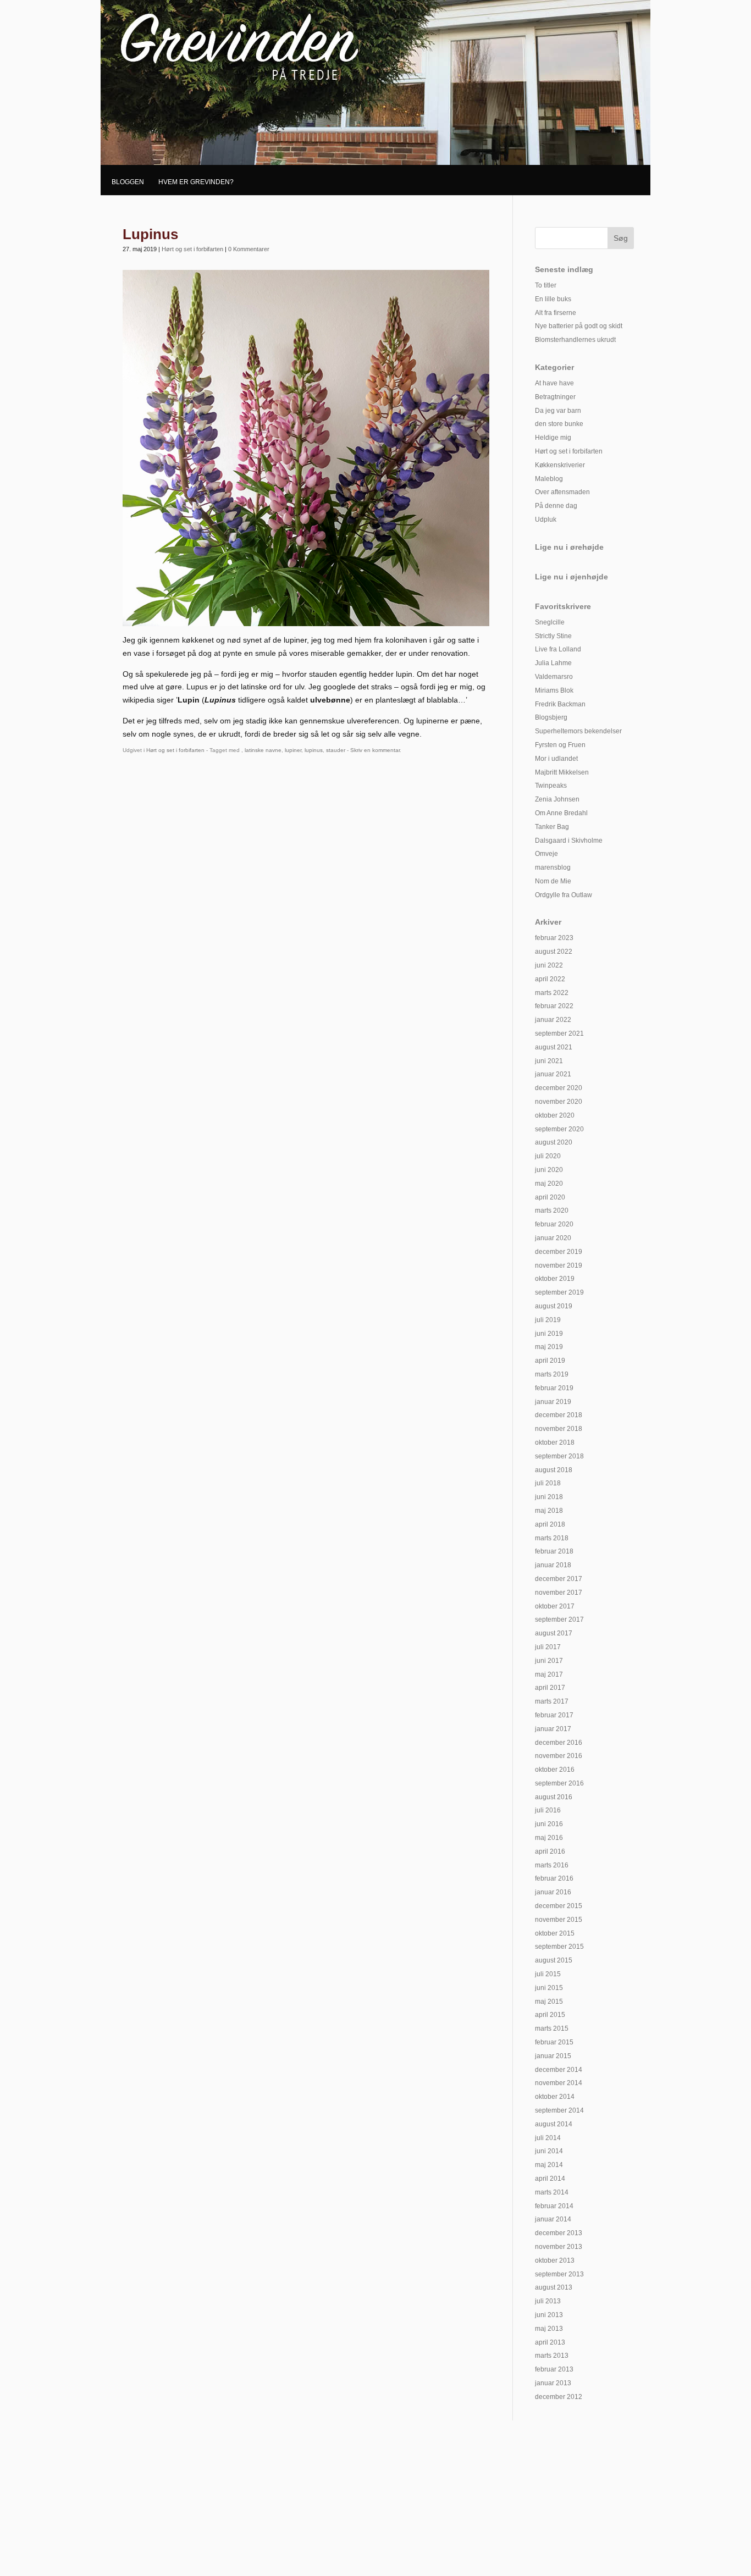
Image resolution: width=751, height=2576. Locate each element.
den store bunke (559, 424)
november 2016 (559, 1756)
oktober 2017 (555, 1606)
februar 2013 (554, 2369)
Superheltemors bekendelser (578, 731)
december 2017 (559, 1579)
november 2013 (559, 2247)
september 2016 (559, 1783)
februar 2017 (554, 1715)
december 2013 (559, 2233)
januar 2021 (553, 1074)
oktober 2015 (555, 1933)
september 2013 (559, 2274)
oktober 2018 (555, 1442)
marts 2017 (552, 1701)
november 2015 (559, 1920)
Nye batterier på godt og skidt (579, 326)
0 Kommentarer (249, 249)
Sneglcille (550, 622)
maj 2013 (549, 2329)
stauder (336, 750)
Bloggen (128, 182)
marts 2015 (552, 2028)
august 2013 (554, 2287)
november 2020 (559, 1102)
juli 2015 (548, 1974)
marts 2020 (552, 1210)
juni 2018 (549, 1497)
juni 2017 (549, 1661)
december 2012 (559, 2397)
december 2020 (559, 1088)
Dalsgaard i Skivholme (569, 841)
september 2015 (559, 1947)
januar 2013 (553, 2383)
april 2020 (550, 1197)
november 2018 (559, 1429)
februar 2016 (554, 1878)
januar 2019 (553, 1402)
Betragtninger (555, 397)
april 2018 (550, 1524)
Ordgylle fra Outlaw (564, 895)
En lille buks (553, 299)
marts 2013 (552, 2356)
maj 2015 (549, 2002)
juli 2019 (548, 1320)
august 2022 (554, 952)
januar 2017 (553, 1729)
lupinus (314, 750)
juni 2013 (549, 2315)
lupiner (293, 750)
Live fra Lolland (558, 649)
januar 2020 (553, 1238)
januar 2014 (553, 2219)
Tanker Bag (552, 827)
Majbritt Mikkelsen (562, 772)
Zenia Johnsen (557, 799)
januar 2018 (553, 1565)
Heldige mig (553, 438)
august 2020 (554, 1142)
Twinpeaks (551, 786)
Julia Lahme (553, 663)
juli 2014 (548, 2138)
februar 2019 (554, 1388)
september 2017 (559, 1619)
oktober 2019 (555, 1279)
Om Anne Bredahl (561, 813)
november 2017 (559, 1593)
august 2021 (554, 1047)
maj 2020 (549, 1184)
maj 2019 (549, 1347)
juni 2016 (549, 1824)
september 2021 (559, 1033)
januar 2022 (553, 1020)
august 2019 (554, 1306)
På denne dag (556, 506)
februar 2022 (554, 1006)
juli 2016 (548, 1810)
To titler (546, 285)
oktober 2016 (555, 1770)
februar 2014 (554, 2206)
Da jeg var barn (558, 411)
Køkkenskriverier (560, 465)
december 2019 (559, 1252)
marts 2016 (552, 1865)
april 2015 (550, 2015)
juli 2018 (548, 1483)
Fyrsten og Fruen (560, 745)
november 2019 (559, 1265)
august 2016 (554, 1797)
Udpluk (546, 519)
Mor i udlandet (556, 759)
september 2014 (559, 2110)
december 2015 (559, 1906)
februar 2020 (554, 1224)
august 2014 (554, 2124)
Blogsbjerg (551, 717)
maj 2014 (549, 2165)
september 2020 (559, 1129)
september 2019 (559, 1292)
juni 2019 (549, 1334)
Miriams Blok (554, 690)
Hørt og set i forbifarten (192, 249)
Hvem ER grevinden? (196, 182)
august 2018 (554, 1470)
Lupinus (150, 234)
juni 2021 (549, 1061)
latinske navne (263, 750)
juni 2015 (549, 1988)
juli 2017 (548, 1647)
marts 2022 (552, 993)
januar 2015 (553, 2056)
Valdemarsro (554, 677)
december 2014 (559, 2070)
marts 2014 (552, 2192)
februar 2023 (554, 938)
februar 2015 (554, 2042)
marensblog (553, 867)
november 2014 (559, 2083)
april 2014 (550, 2179)
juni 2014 (549, 2151)
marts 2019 (552, 1374)
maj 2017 (549, 1674)
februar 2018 (554, 1551)
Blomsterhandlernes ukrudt (575, 340)
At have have (554, 383)
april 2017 (550, 1688)
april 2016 (550, 1851)
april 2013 (550, 2342)
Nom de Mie (553, 881)
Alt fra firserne (556, 313)
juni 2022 (549, 965)
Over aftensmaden (562, 492)
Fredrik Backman (560, 704)
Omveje (546, 854)
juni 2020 (549, 1170)
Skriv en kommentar (375, 750)
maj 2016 (549, 1838)
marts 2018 (552, 1538)
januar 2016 (553, 1892)
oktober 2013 (555, 2260)
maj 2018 (549, 1511)
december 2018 (559, 1415)
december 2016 (559, 1743)
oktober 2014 (555, 2097)
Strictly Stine (553, 636)
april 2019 (550, 1361)
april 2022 (550, 979)
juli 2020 (548, 1156)
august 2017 (554, 1633)
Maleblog (549, 479)
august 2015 (554, 1960)
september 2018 (559, 1456)
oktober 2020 (555, 1115)
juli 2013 (548, 2301)
